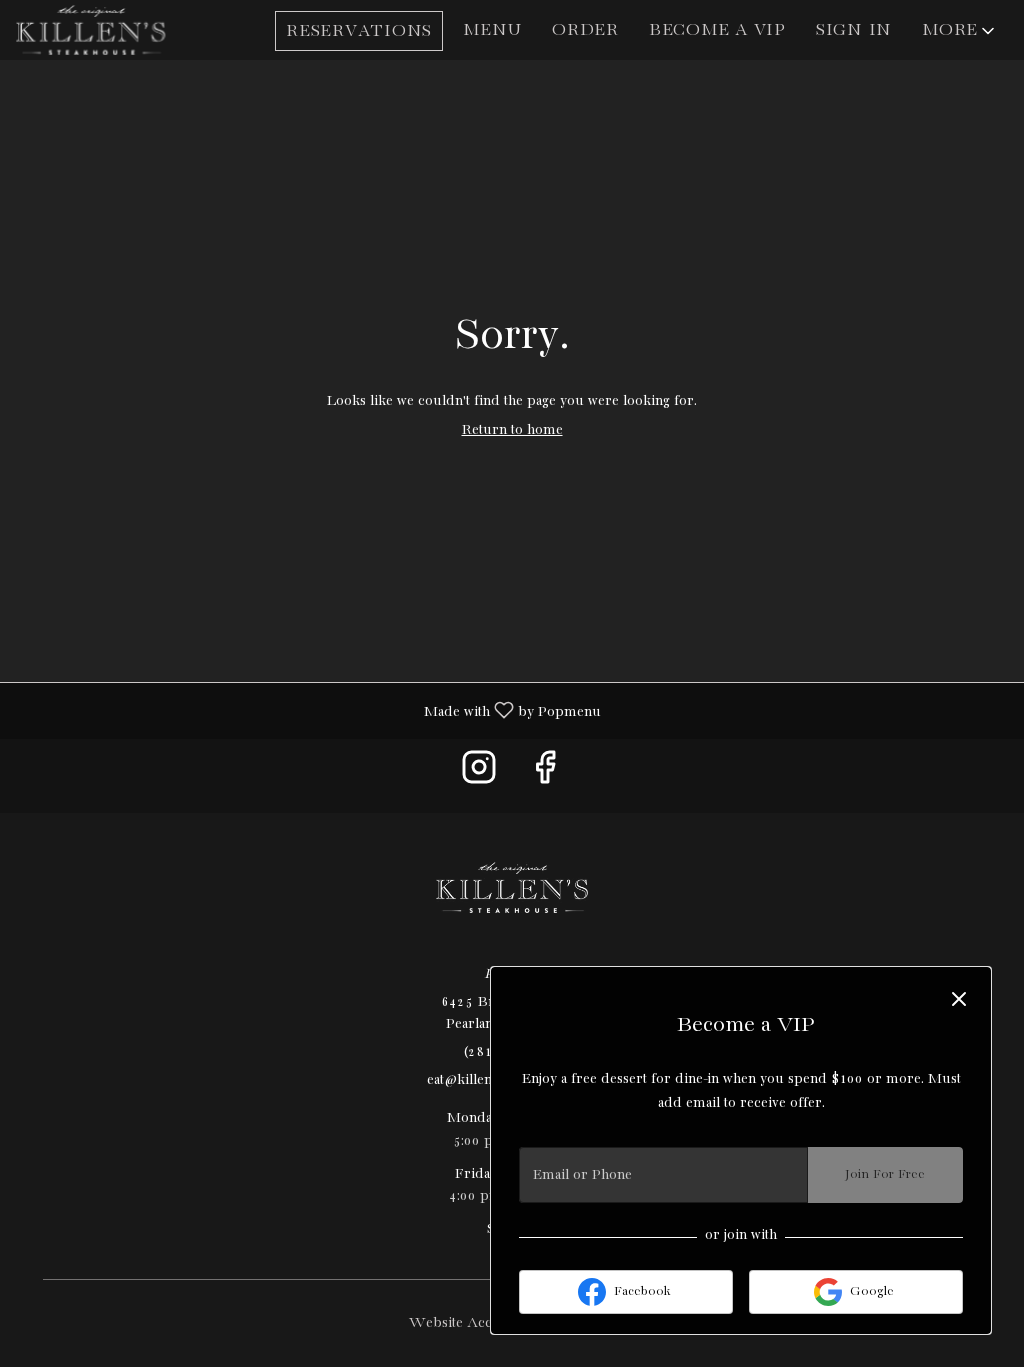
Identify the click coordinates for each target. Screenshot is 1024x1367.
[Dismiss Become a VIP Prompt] (959, 999)
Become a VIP (717, 30)
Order (585, 30)
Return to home (512, 430)
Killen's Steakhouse (512, 888)
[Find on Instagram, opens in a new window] (479, 775)
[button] (960, 31)
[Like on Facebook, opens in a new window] (545, 775)
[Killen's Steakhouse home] (106, 30)
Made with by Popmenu (308, 711)
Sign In (854, 30)
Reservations (359, 31)
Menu (492, 30)
